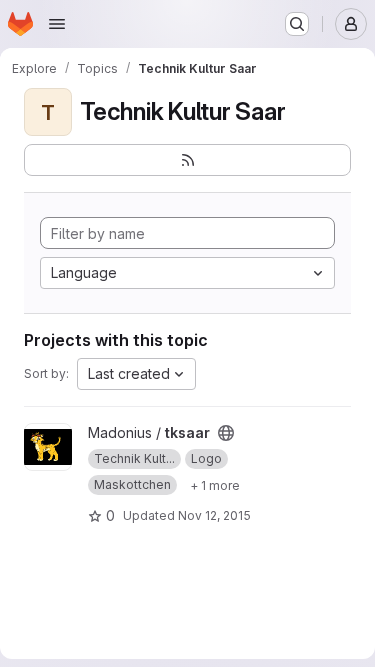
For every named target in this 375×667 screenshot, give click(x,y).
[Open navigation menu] (57, 24)
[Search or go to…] (297, 24)
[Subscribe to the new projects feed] (187, 160)
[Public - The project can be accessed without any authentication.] (226, 433)
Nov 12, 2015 (214, 515)
